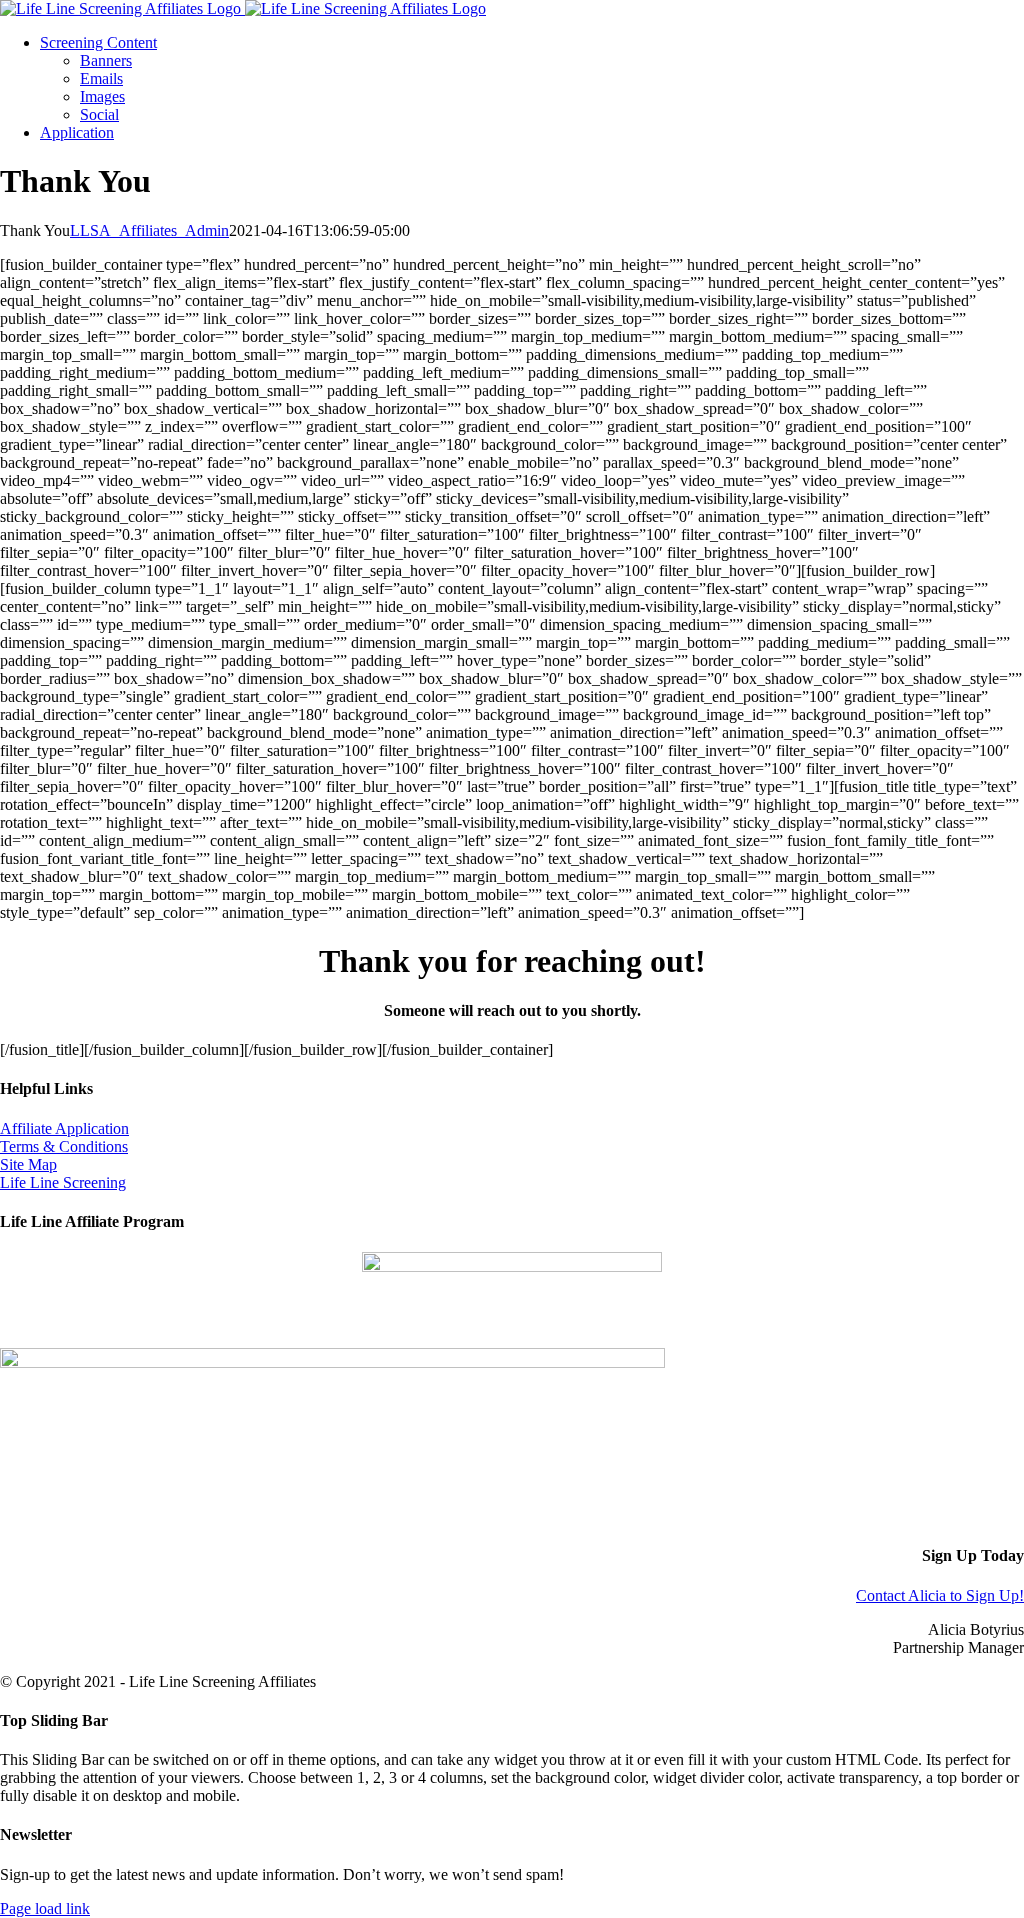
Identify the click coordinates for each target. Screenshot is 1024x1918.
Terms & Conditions (64, 1146)
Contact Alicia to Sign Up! (940, 1595)
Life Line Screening (63, 1182)
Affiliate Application (64, 1128)
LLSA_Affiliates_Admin (149, 230)
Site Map (28, 1164)
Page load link (45, 1908)
